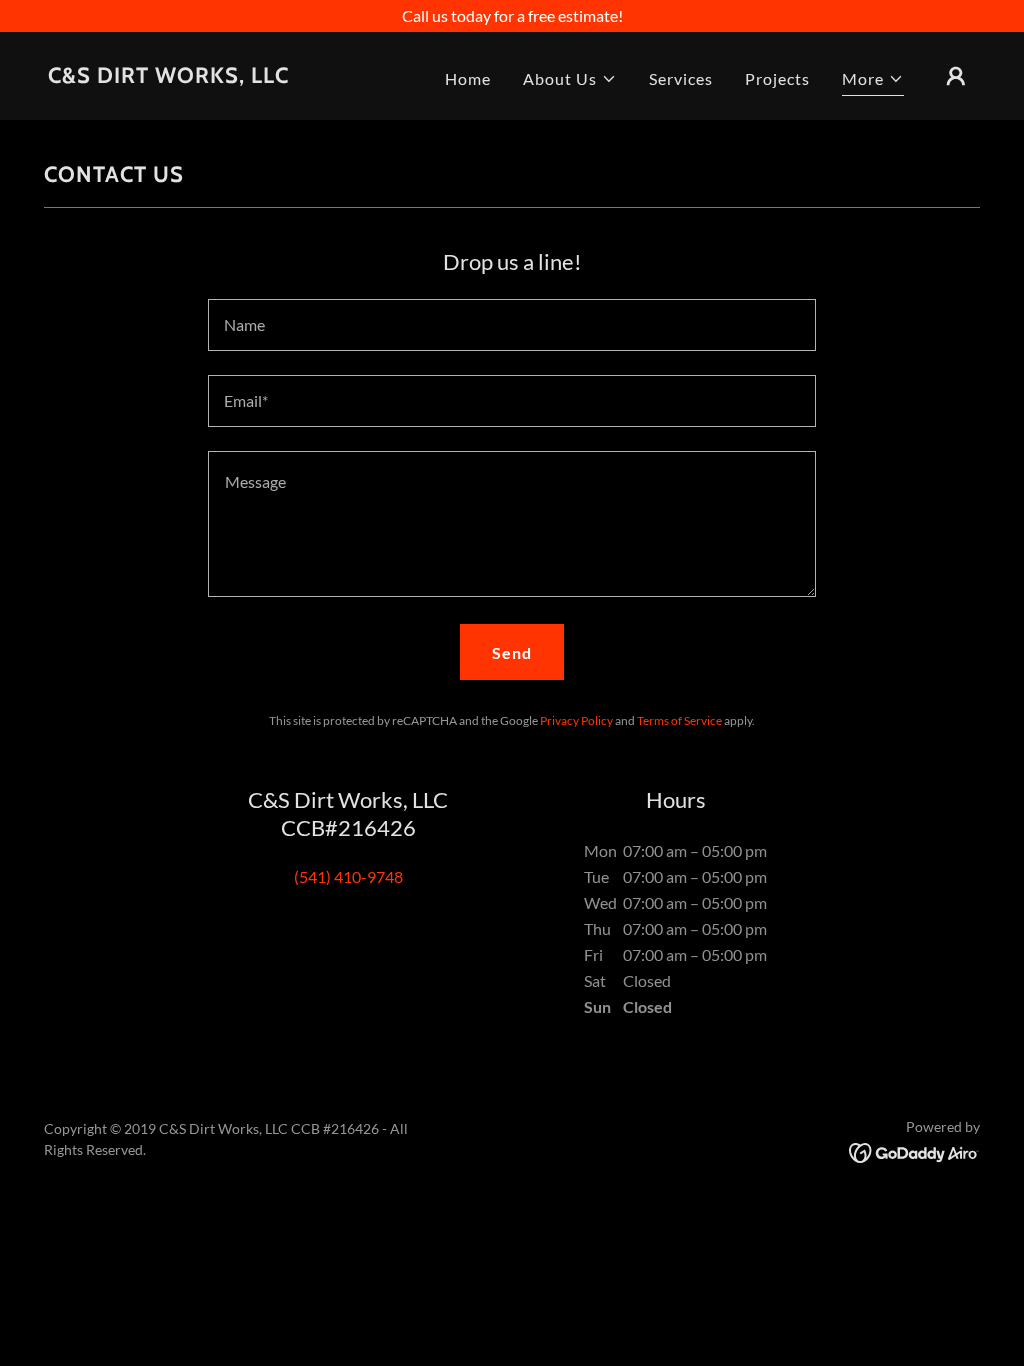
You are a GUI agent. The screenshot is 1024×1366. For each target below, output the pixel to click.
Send (512, 652)
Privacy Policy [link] (576, 720)
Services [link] (681, 78)
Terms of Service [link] (679, 720)
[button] (570, 79)
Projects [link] (777, 78)
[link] (168, 76)
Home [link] (468, 78)
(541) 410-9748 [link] (348, 876)
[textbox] (512, 325)
